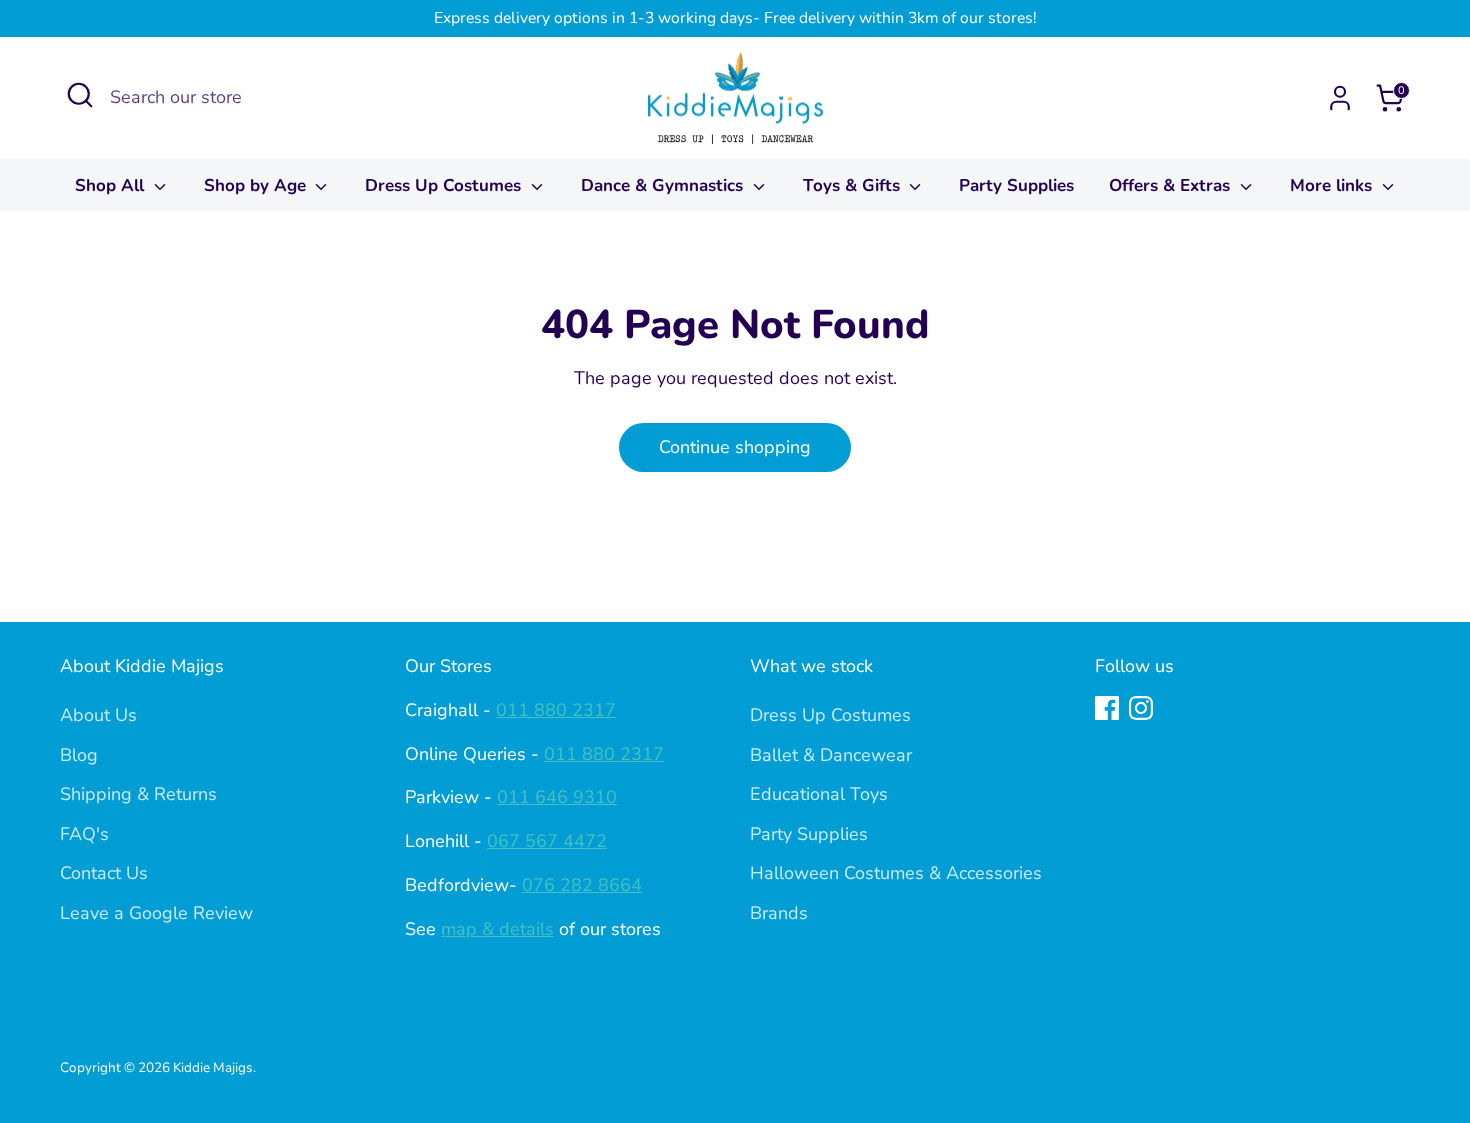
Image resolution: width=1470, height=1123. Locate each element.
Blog (79, 755)
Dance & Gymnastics (664, 185)
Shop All (112, 185)
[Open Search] (80, 95)
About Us (98, 715)
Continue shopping (735, 447)
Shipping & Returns (138, 794)
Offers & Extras (1172, 185)
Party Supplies (1016, 185)
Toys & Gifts (854, 185)
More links (1333, 185)
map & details (497, 929)
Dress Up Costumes (445, 185)
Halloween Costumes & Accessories (896, 873)
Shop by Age (257, 185)
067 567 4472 (547, 841)
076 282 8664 (582, 885)
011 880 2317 (556, 710)
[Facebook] (1107, 708)
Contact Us (104, 873)
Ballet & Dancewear (831, 755)
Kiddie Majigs (213, 1067)
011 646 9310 (557, 797)
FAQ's (84, 834)
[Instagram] (1141, 708)
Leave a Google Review (156, 913)
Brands (779, 913)
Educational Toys (819, 794)
